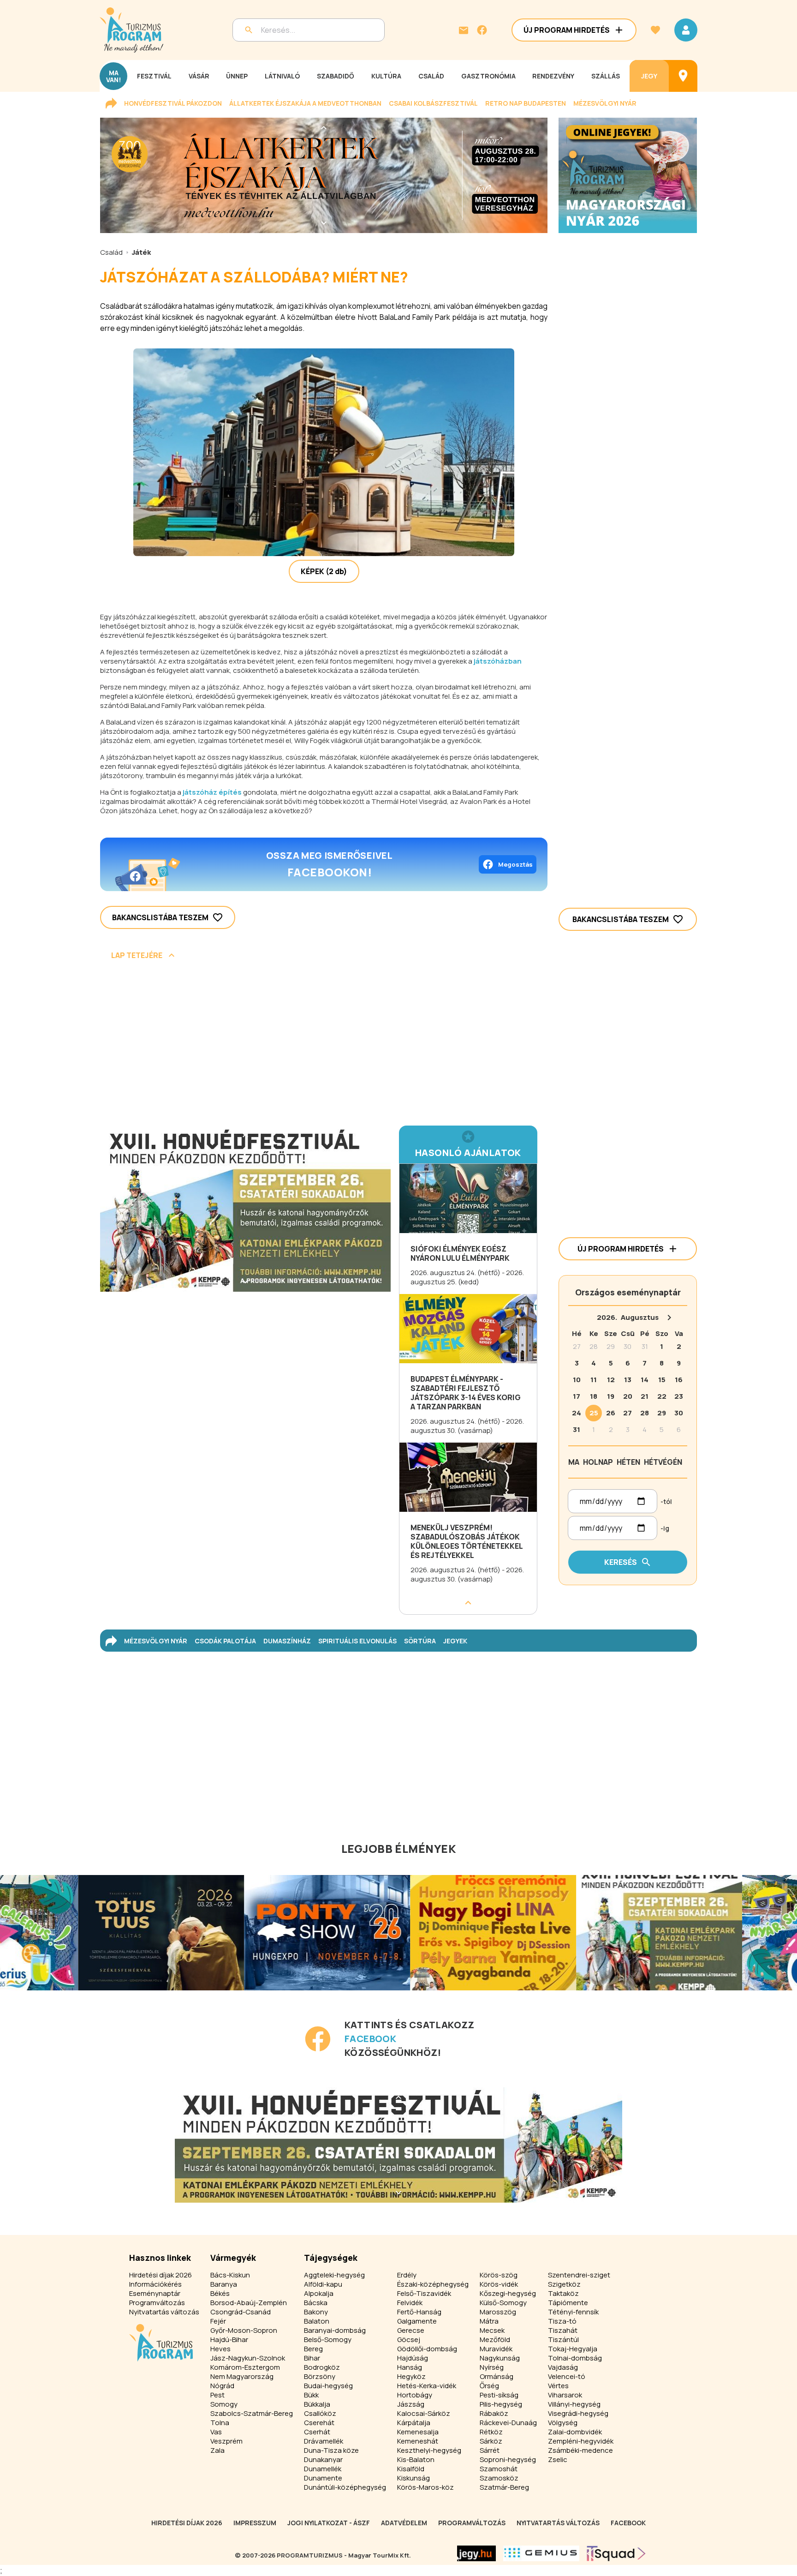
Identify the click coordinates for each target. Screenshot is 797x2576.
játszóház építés (212, 792)
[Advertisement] (324, 1046)
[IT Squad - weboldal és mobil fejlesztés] (616, 2553)
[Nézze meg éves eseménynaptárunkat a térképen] (683, 76)
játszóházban (498, 661)
